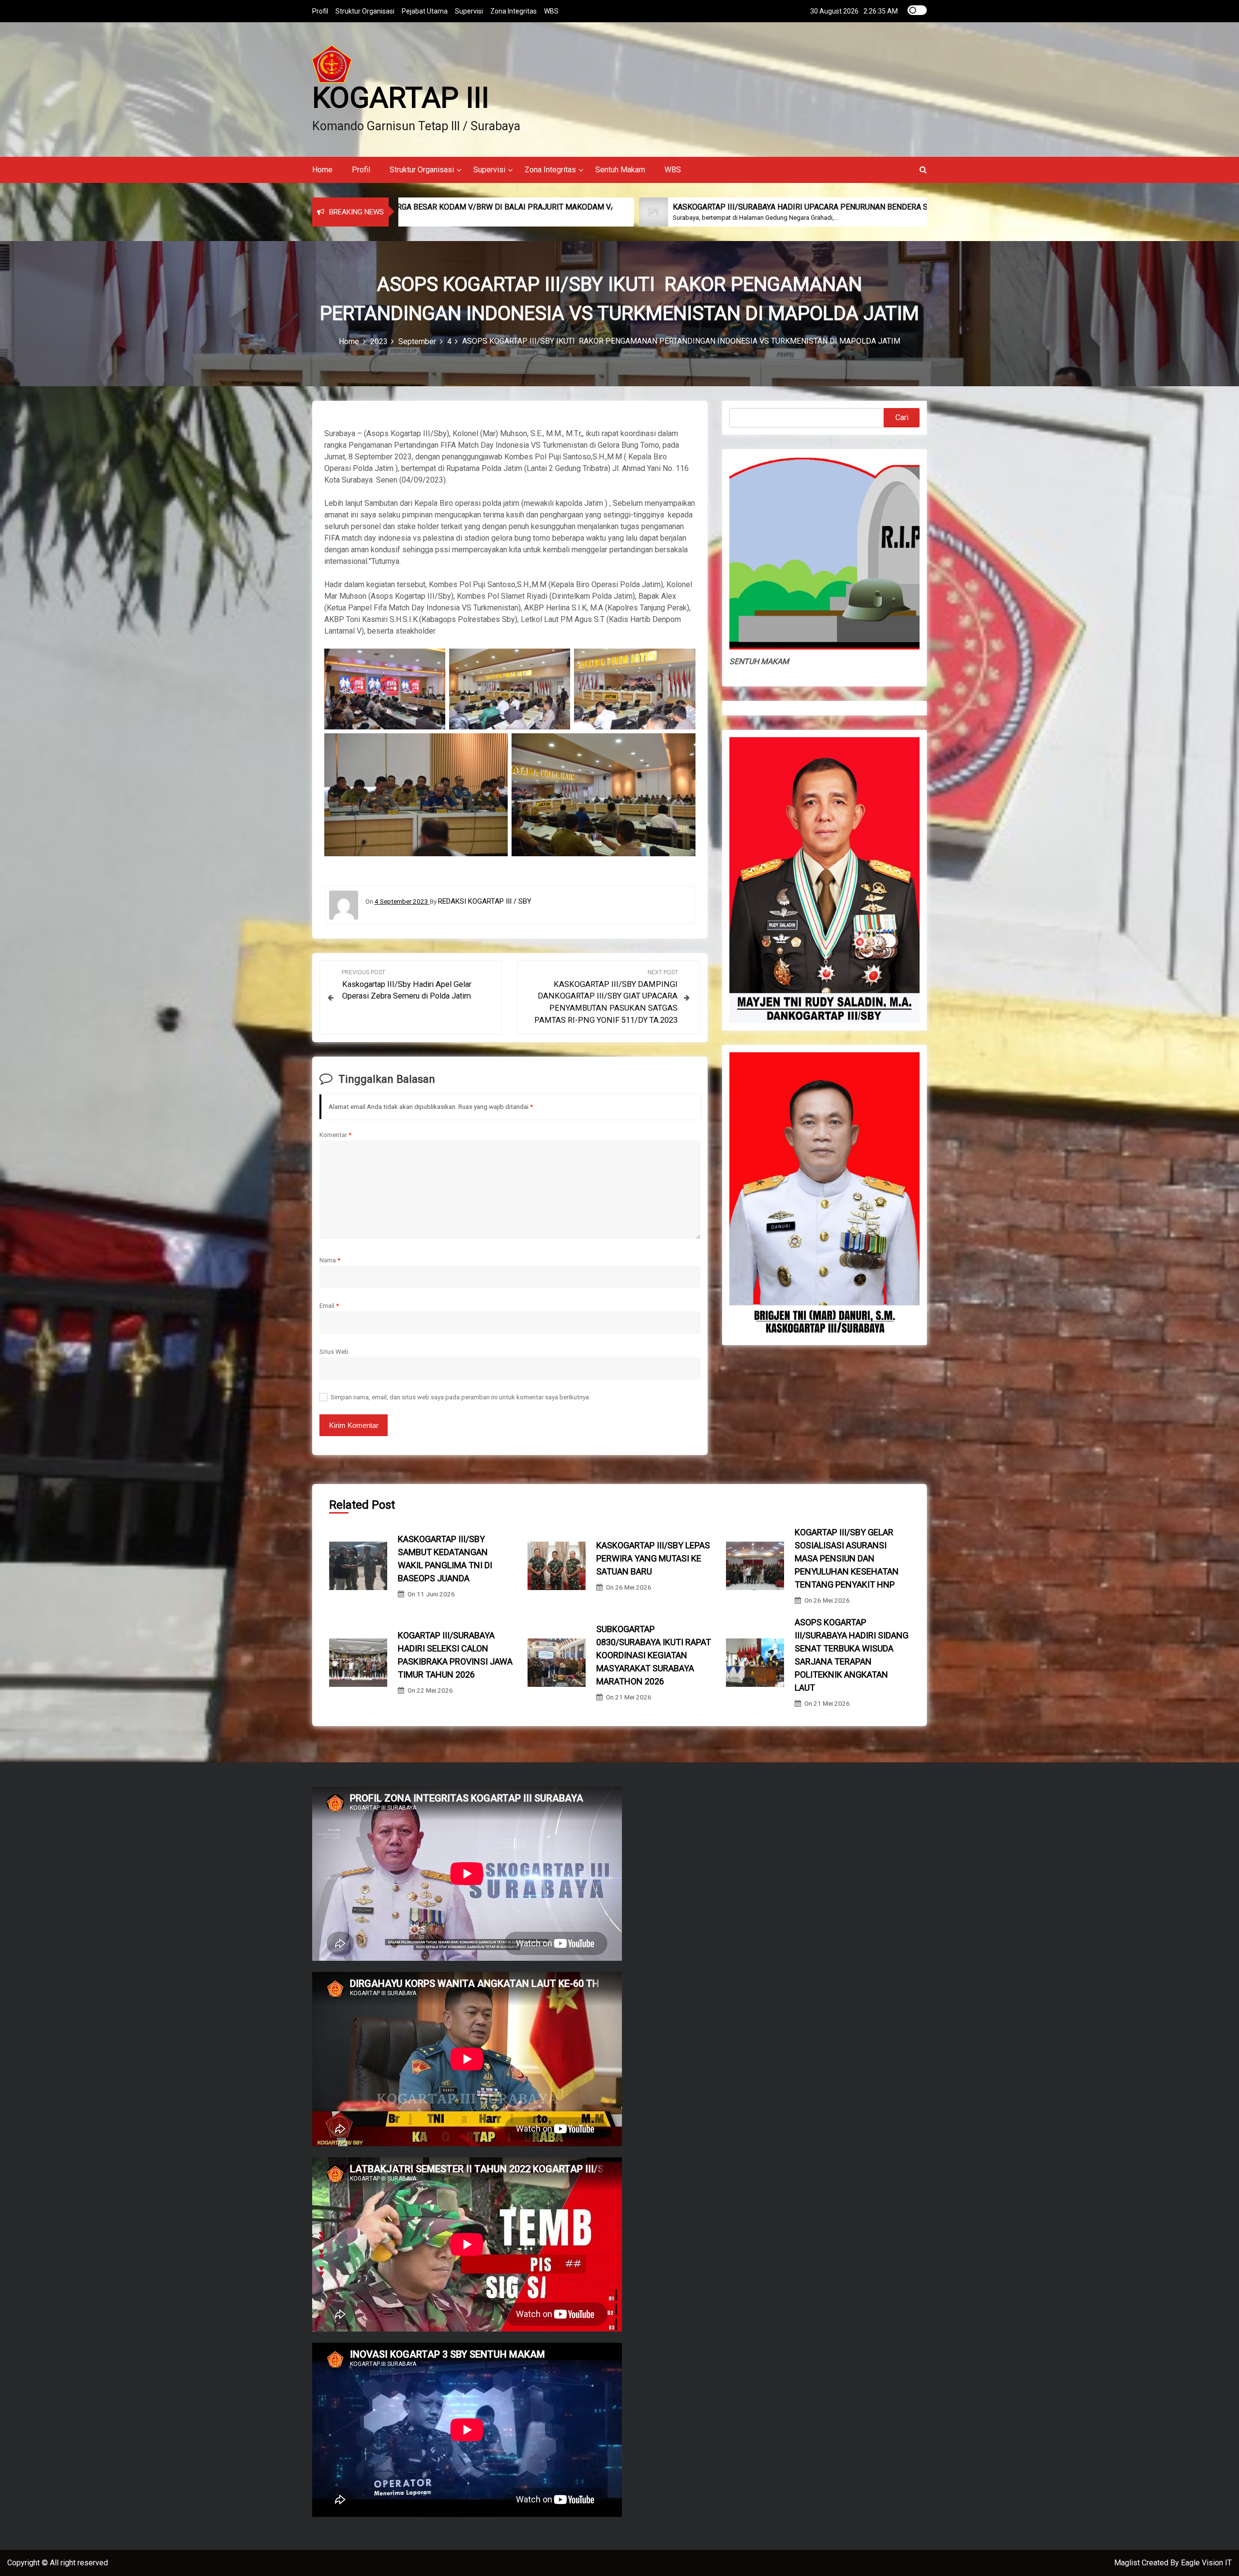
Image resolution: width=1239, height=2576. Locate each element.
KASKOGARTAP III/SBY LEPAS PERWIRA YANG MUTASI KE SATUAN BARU (653, 1558)
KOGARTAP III (401, 98)
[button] (923, 170)
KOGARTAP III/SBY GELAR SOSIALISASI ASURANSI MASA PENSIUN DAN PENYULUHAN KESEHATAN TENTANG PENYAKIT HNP (847, 1558)
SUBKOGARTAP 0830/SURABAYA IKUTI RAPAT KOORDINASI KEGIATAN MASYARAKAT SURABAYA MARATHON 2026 (654, 1655)
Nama (330, 1260)
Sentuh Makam (620, 170)
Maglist (1128, 2563)
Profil (320, 11)
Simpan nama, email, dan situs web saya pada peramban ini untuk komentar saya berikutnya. (461, 1397)
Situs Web (334, 1351)
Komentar (335, 1135)
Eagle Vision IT (1206, 2563)
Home (322, 170)
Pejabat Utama (425, 11)
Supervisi (469, 11)
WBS (551, 11)
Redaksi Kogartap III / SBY (485, 901)
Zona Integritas (514, 11)
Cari (902, 417)
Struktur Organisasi (365, 11)
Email (329, 1305)
